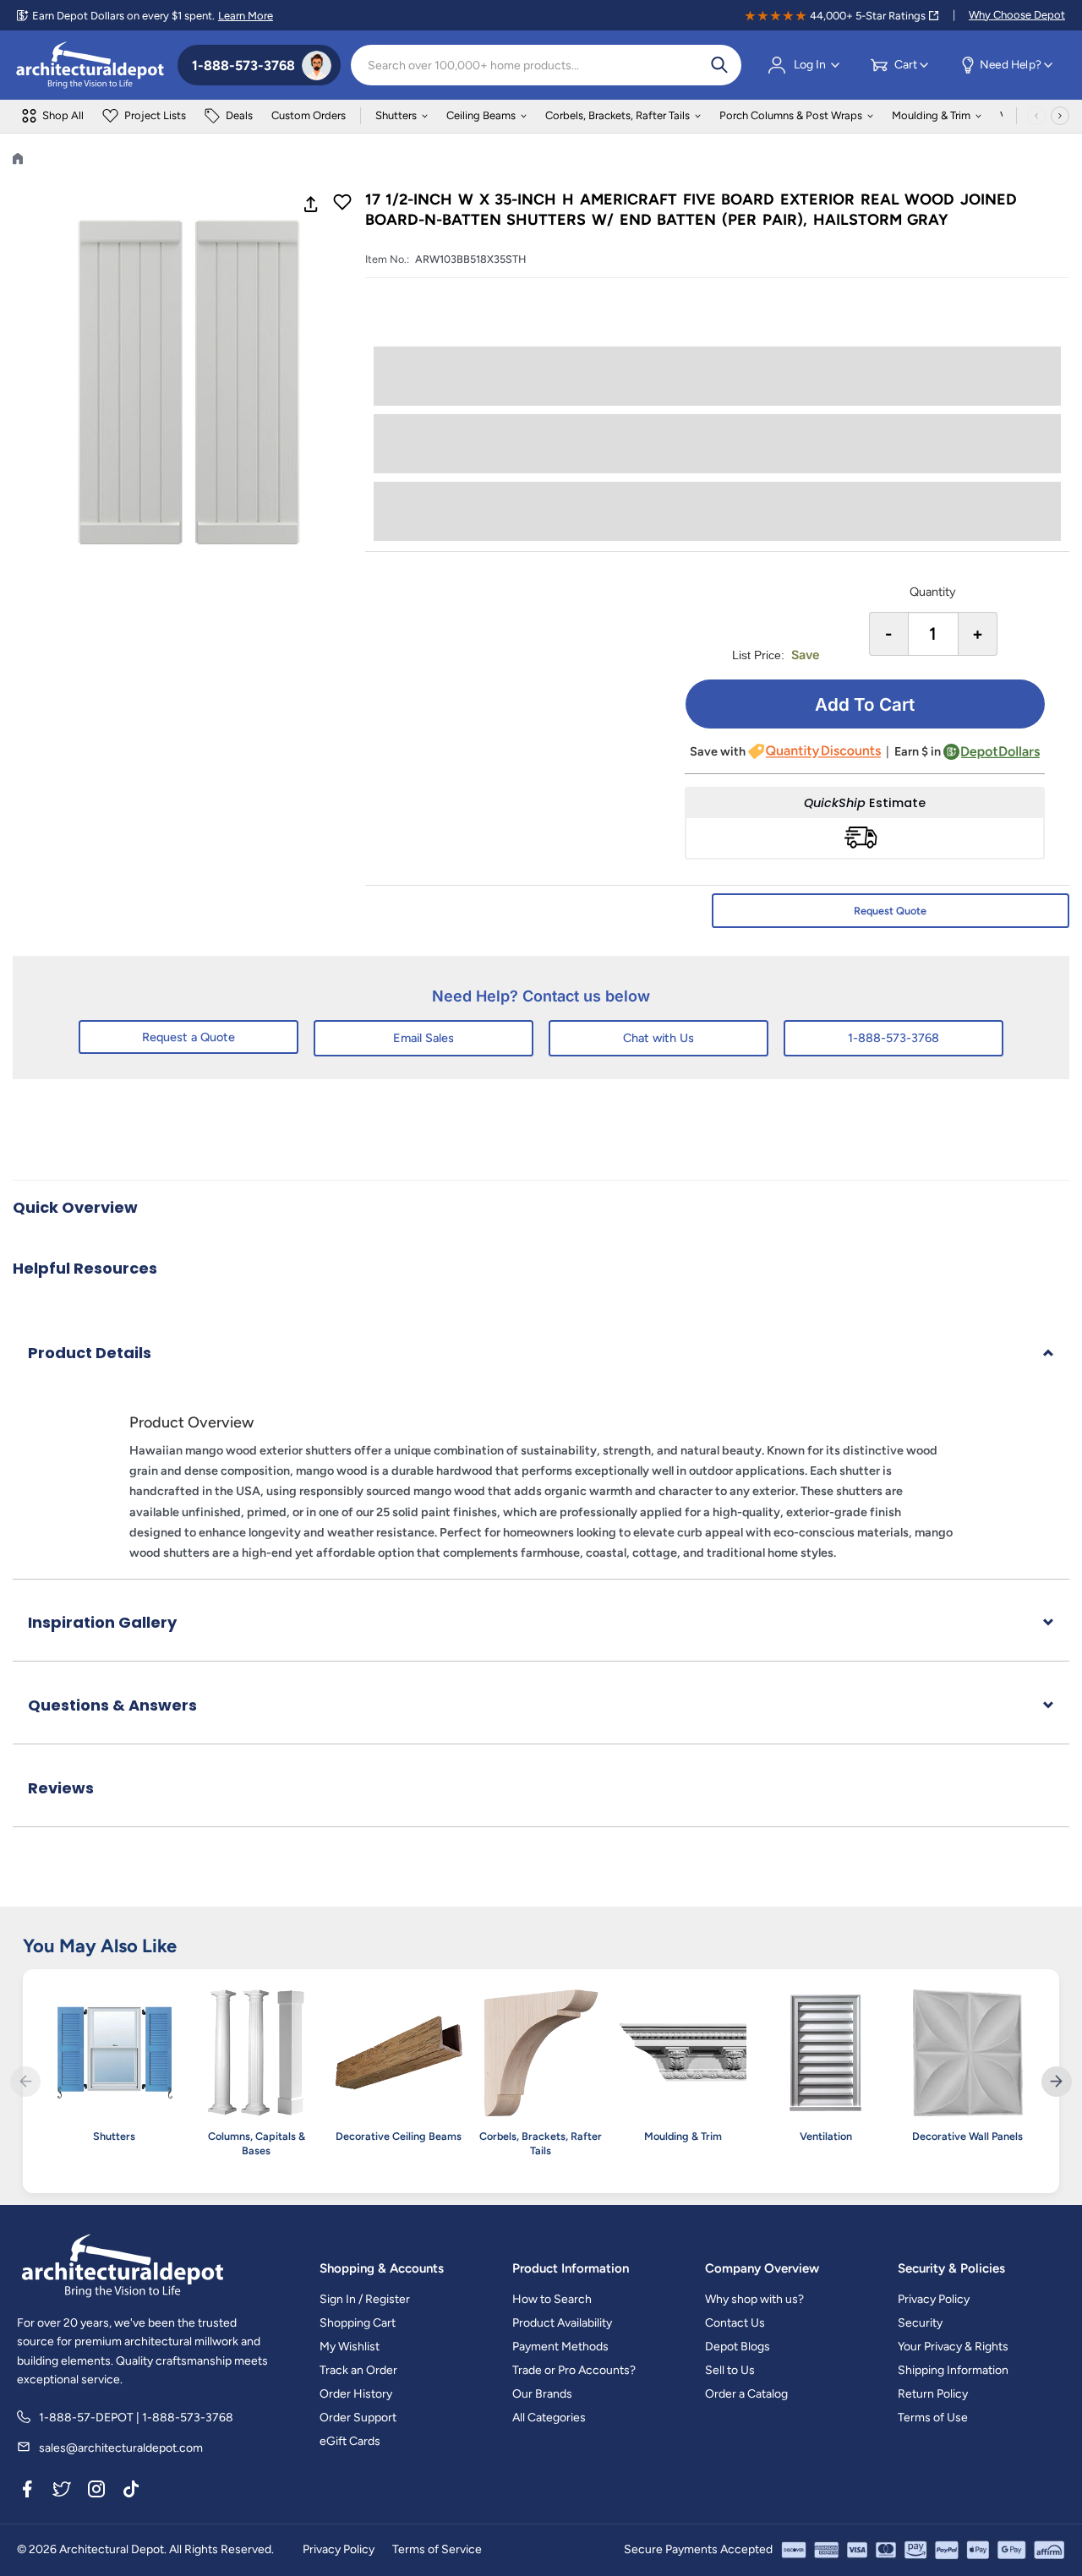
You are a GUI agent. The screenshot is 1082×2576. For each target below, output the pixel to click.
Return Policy (933, 2394)
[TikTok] (131, 2491)
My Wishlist (350, 2347)
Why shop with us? (754, 2299)
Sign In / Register (365, 2299)
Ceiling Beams (481, 115)
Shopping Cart (358, 2323)
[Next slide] (1057, 2082)
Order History (356, 2394)
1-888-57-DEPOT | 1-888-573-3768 (136, 2418)
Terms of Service (437, 2549)
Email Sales (424, 1038)
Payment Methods (560, 2347)
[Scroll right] (1060, 116)
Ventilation (826, 2136)
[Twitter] (62, 2491)
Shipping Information (953, 2370)
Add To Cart (865, 704)
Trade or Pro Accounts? (574, 2370)
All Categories (549, 2418)
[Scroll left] (1036, 116)
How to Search (552, 2299)
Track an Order (358, 2370)
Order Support (358, 2418)
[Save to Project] (342, 204)
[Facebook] (27, 2491)
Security (920, 2323)
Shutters (396, 115)
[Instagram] (96, 2491)
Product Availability (562, 2323)
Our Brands (542, 2394)
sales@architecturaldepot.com (121, 2448)
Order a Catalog (746, 2394)
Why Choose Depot (1017, 15)
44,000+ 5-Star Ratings (868, 16)
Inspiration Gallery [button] (102, 1622)
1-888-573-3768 (893, 1038)
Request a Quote (189, 1037)
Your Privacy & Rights (953, 2347)
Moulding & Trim (931, 115)
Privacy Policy (934, 2299)
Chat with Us (658, 1038)
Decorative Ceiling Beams (399, 2136)
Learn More (246, 16)
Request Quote (890, 911)
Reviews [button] (61, 1788)
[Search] (719, 65)
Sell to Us (730, 2370)
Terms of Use (933, 2418)
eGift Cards (350, 2441)
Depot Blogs (738, 2347)
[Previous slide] (25, 2082)
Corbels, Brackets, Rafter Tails (618, 115)
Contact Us (735, 2323)
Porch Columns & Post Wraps (791, 115)
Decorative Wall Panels (967, 2136)
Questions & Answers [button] (112, 1705)
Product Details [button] (90, 1353)
